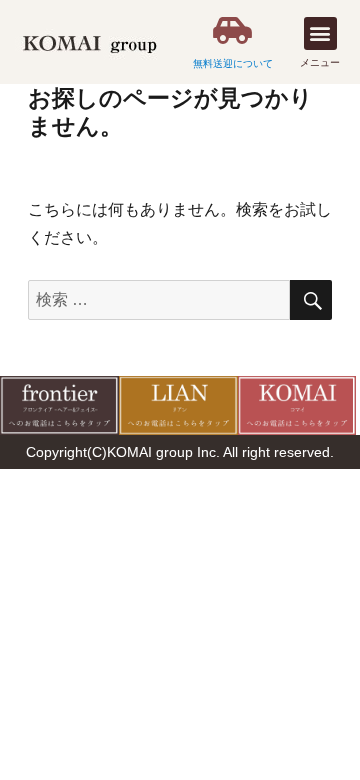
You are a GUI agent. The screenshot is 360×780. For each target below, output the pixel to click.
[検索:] (159, 299)
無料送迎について (233, 63)
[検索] (311, 300)
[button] (320, 33)
